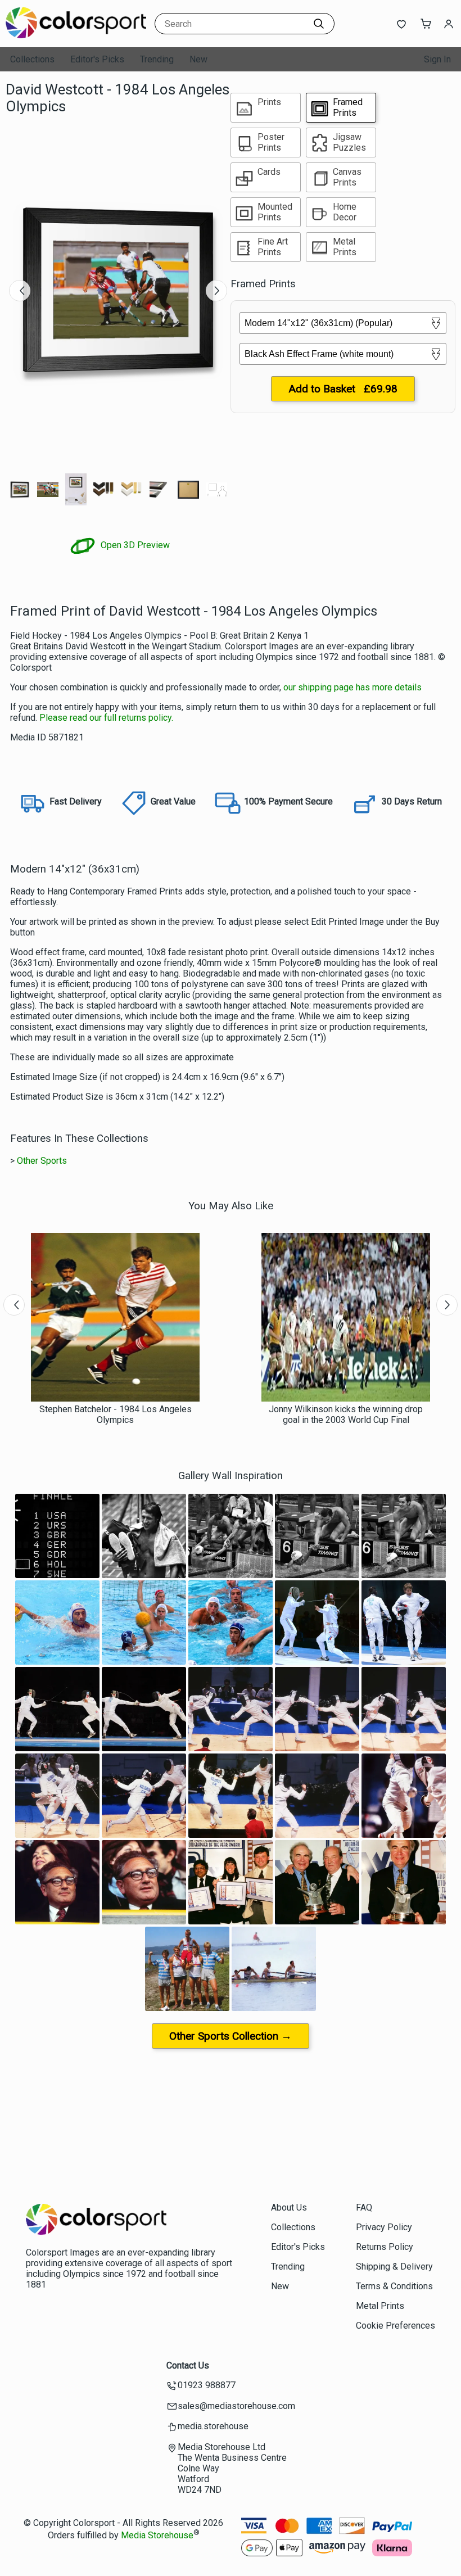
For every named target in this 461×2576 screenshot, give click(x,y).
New (198, 59)
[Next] (216, 291)
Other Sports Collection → (231, 2036)
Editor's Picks (97, 59)
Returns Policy (385, 2247)
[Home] (76, 36)
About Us (289, 2207)
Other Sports (42, 1161)
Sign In (437, 59)
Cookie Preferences (396, 2326)
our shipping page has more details (352, 687)
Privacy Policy (384, 2227)
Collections (32, 59)
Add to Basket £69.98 (343, 389)
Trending (157, 59)
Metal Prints (380, 2306)
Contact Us (188, 2365)
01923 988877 (207, 2385)
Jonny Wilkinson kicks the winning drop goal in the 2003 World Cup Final (346, 1414)
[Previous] (20, 291)
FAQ (364, 2207)
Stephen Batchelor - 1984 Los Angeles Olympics (116, 1414)
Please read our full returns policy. (106, 718)
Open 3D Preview (134, 545)
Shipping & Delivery (394, 2267)
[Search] (319, 24)
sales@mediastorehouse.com (236, 2406)
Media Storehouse (157, 2536)
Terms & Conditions (394, 2286)
